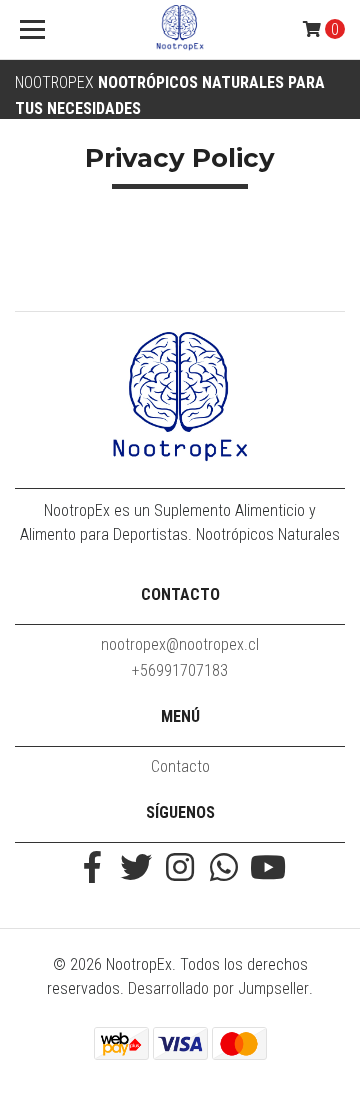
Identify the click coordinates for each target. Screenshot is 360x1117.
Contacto (180, 766)
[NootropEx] (180, 30)
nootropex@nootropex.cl (180, 644)
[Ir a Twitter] (136, 869)
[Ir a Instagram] (180, 869)
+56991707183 (180, 670)
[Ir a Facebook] (92, 869)
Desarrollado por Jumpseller (218, 988)
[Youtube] (268, 869)
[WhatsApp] (224, 869)
